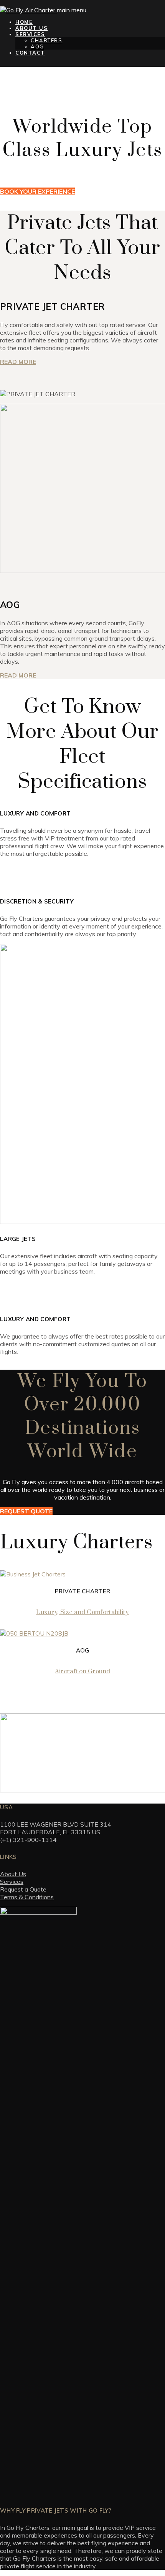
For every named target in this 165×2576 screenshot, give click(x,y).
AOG (37, 47)
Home (24, 22)
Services (30, 34)
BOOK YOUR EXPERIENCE (37, 191)
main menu (72, 10)
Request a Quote (23, 1889)
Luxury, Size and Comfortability (82, 1612)
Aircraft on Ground (82, 1671)
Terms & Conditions (27, 1897)
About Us (31, 28)
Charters (46, 40)
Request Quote (26, 1511)
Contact (30, 53)
